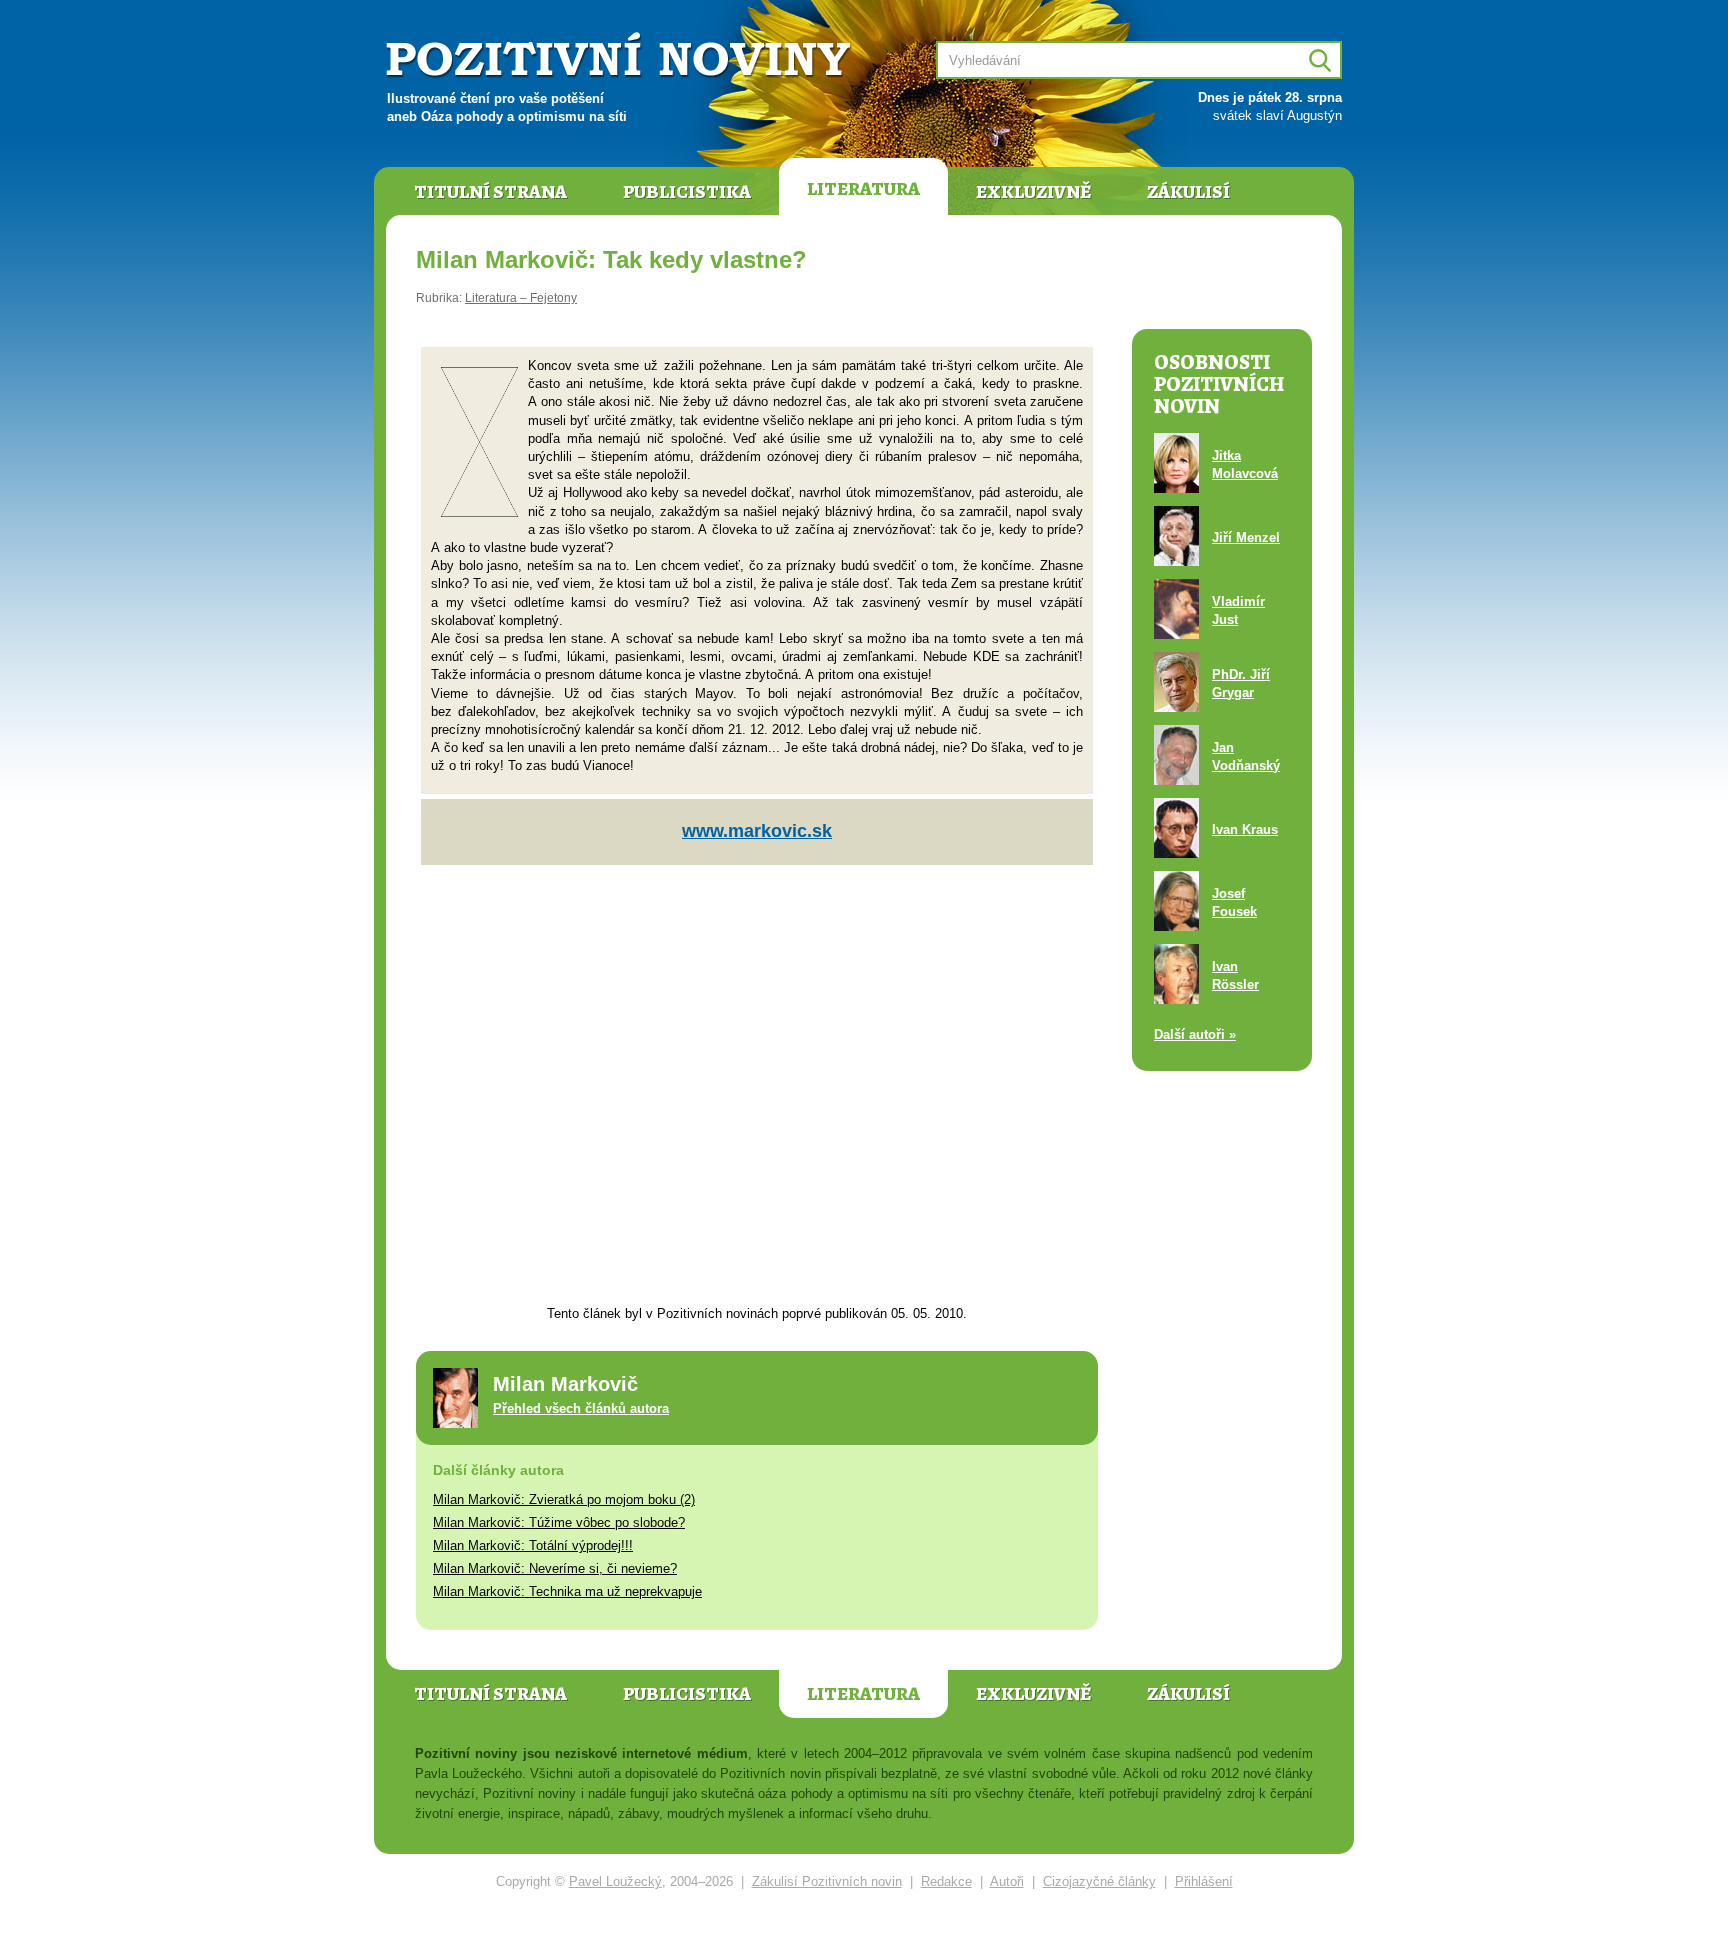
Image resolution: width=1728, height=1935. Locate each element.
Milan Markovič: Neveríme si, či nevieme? (555, 1568)
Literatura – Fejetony (521, 298)
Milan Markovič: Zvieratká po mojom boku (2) (564, 1499)
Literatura (863, 189)
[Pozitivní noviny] (621, 56)
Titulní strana (490, 192)
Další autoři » (1195, 1034)
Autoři (1007, 1881)
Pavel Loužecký (615, 1881)
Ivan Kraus (1245, 829)
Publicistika (687, 192)
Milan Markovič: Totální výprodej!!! (533, 1545)
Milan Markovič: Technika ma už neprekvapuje (567, 1591)
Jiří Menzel (1246, 537)
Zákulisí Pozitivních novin (827, 1881)
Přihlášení (1204, 1881)
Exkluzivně (1033, 192)
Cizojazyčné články (1099, 1881)
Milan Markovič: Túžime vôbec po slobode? (559, 1522)
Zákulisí (1188, 192)
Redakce (946, 1881)
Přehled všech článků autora (581, 1408)
